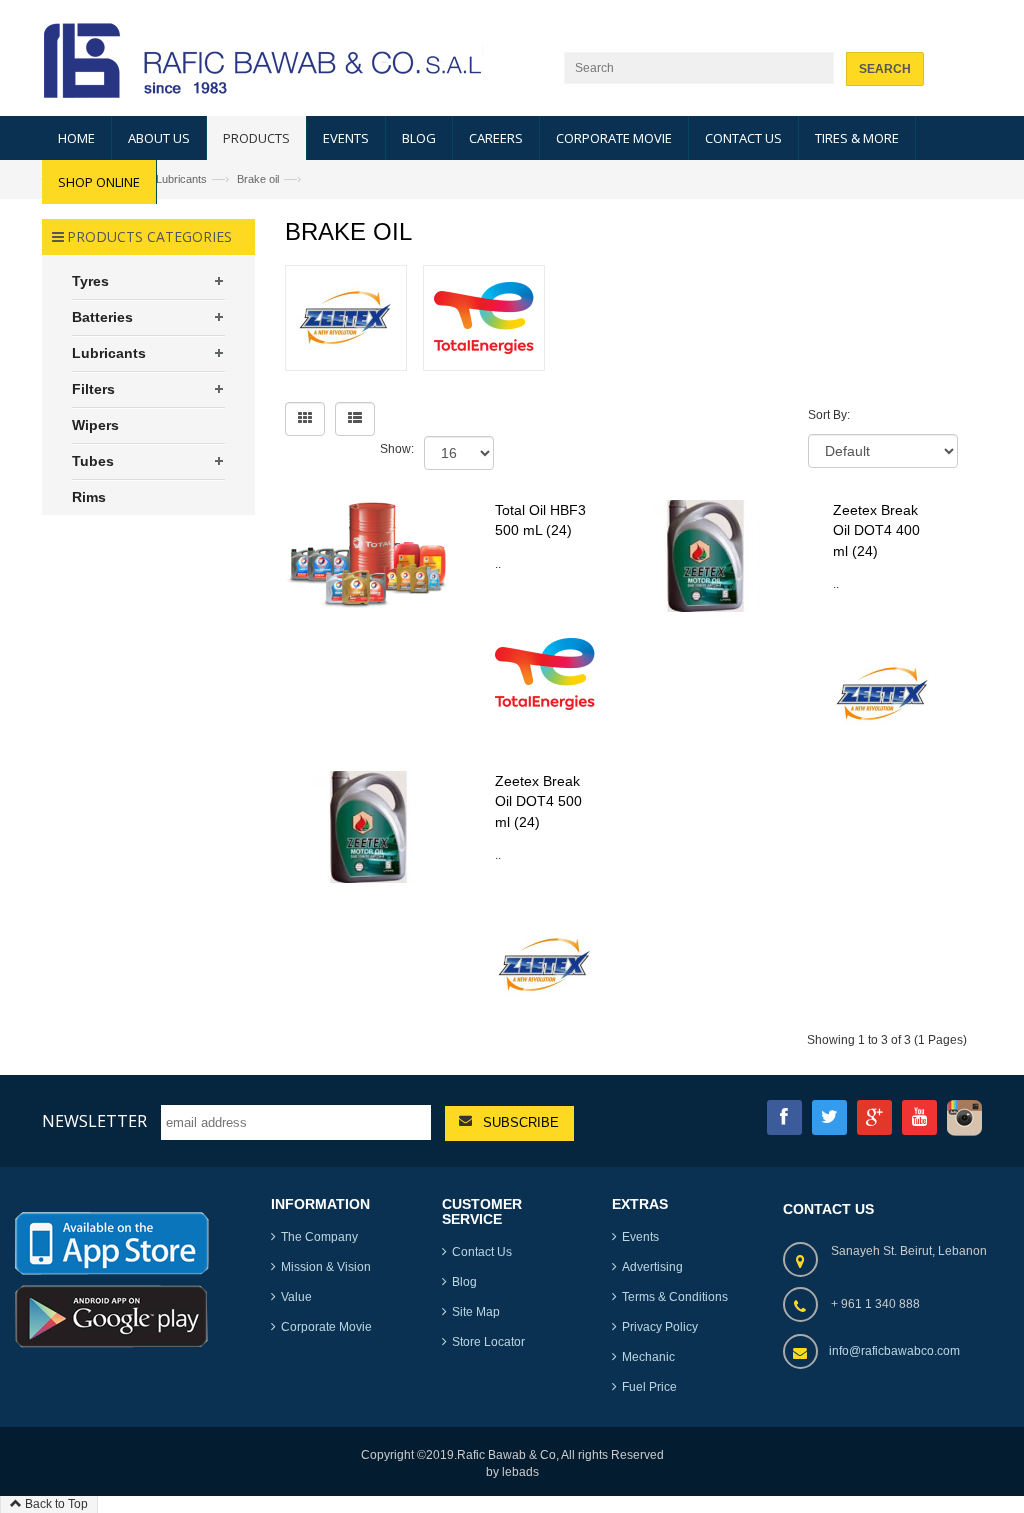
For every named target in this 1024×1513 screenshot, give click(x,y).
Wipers (95, 425)
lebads (520, 1472)
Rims (89, 497)
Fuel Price (649, 1387)
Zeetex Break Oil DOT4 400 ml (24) (876, 530)
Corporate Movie (326, 1327)
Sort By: (829, 415)
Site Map (476, 1312)
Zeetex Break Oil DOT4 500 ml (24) (538, 801)
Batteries (102, 317)
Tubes (93, 461)
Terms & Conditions (675, 1297)
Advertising (652, 1267)
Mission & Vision (326, 1267)
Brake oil (258, 179)
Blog (464, 1282)
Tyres (90, 281)
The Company (319, 1237)
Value (296, 1297)
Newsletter (94, 1121)
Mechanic (648, 1357)
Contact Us (482, 1252)
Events (640, 1237)
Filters (93, 389)
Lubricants (181, 179)
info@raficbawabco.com (894, 1351)
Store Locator (488, 1342)
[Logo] (112, 1247)
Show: (397, 449)
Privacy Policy (660, 1327)
